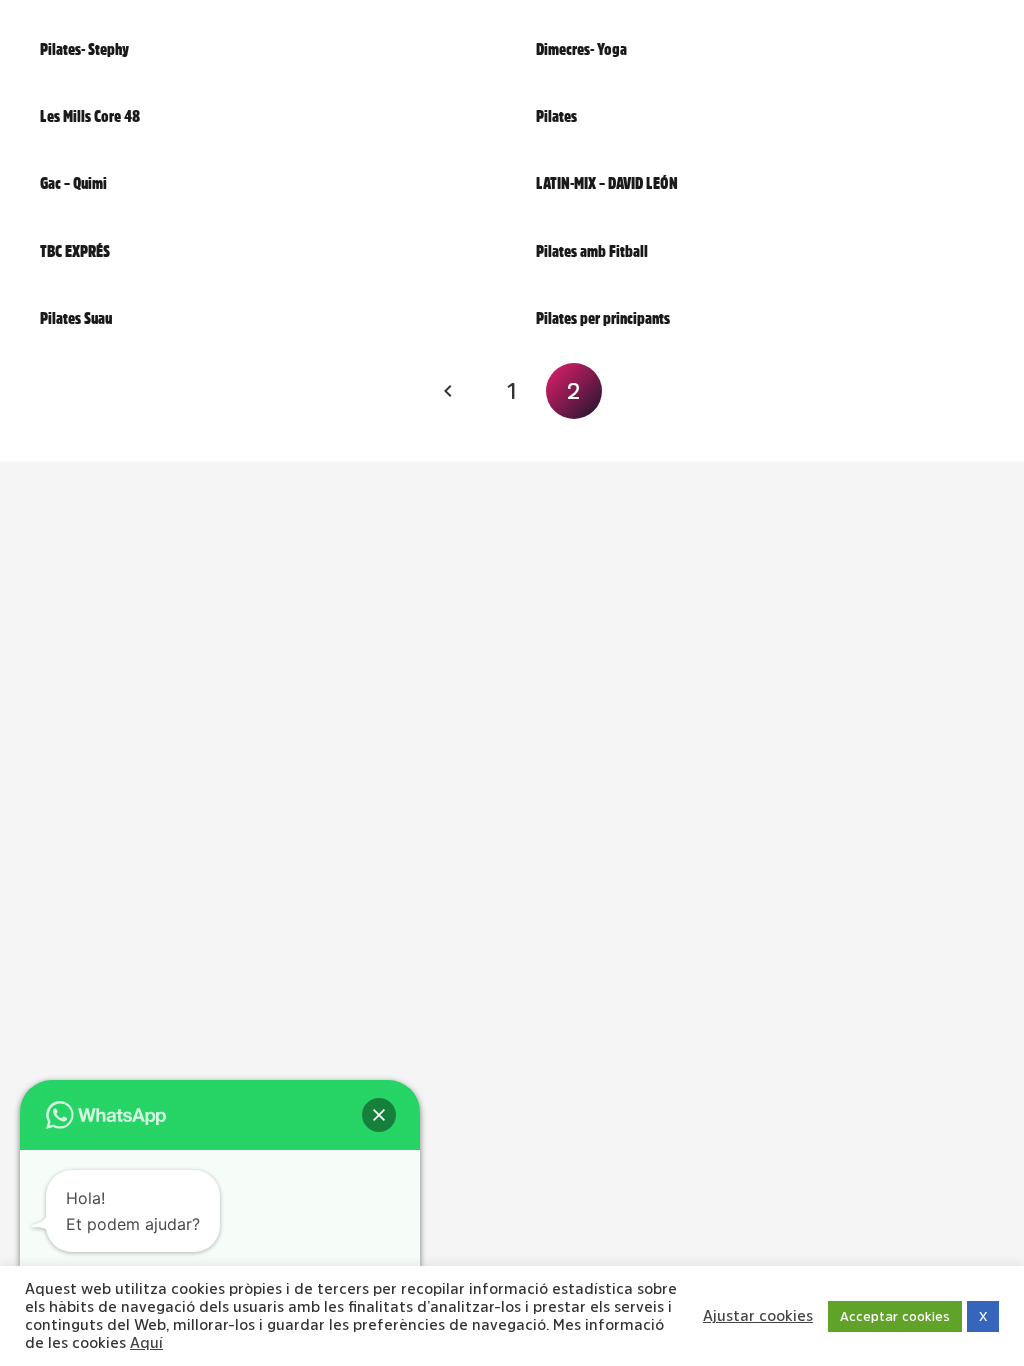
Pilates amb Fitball (592, 251)
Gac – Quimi (73, 183)
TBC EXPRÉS (75, 251)
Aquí (146, 1342)
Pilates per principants (603, 318)
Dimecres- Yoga (581, 49)
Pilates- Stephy (84, 49)
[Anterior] (450, 391)
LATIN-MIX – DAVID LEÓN (607, 183)
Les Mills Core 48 (90, 116)
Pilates (556, 116)
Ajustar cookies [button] (758, 1315)
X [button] (983, 1316)
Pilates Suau (76, 318)
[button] (379, 1115)
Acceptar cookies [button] (895, 1316)
